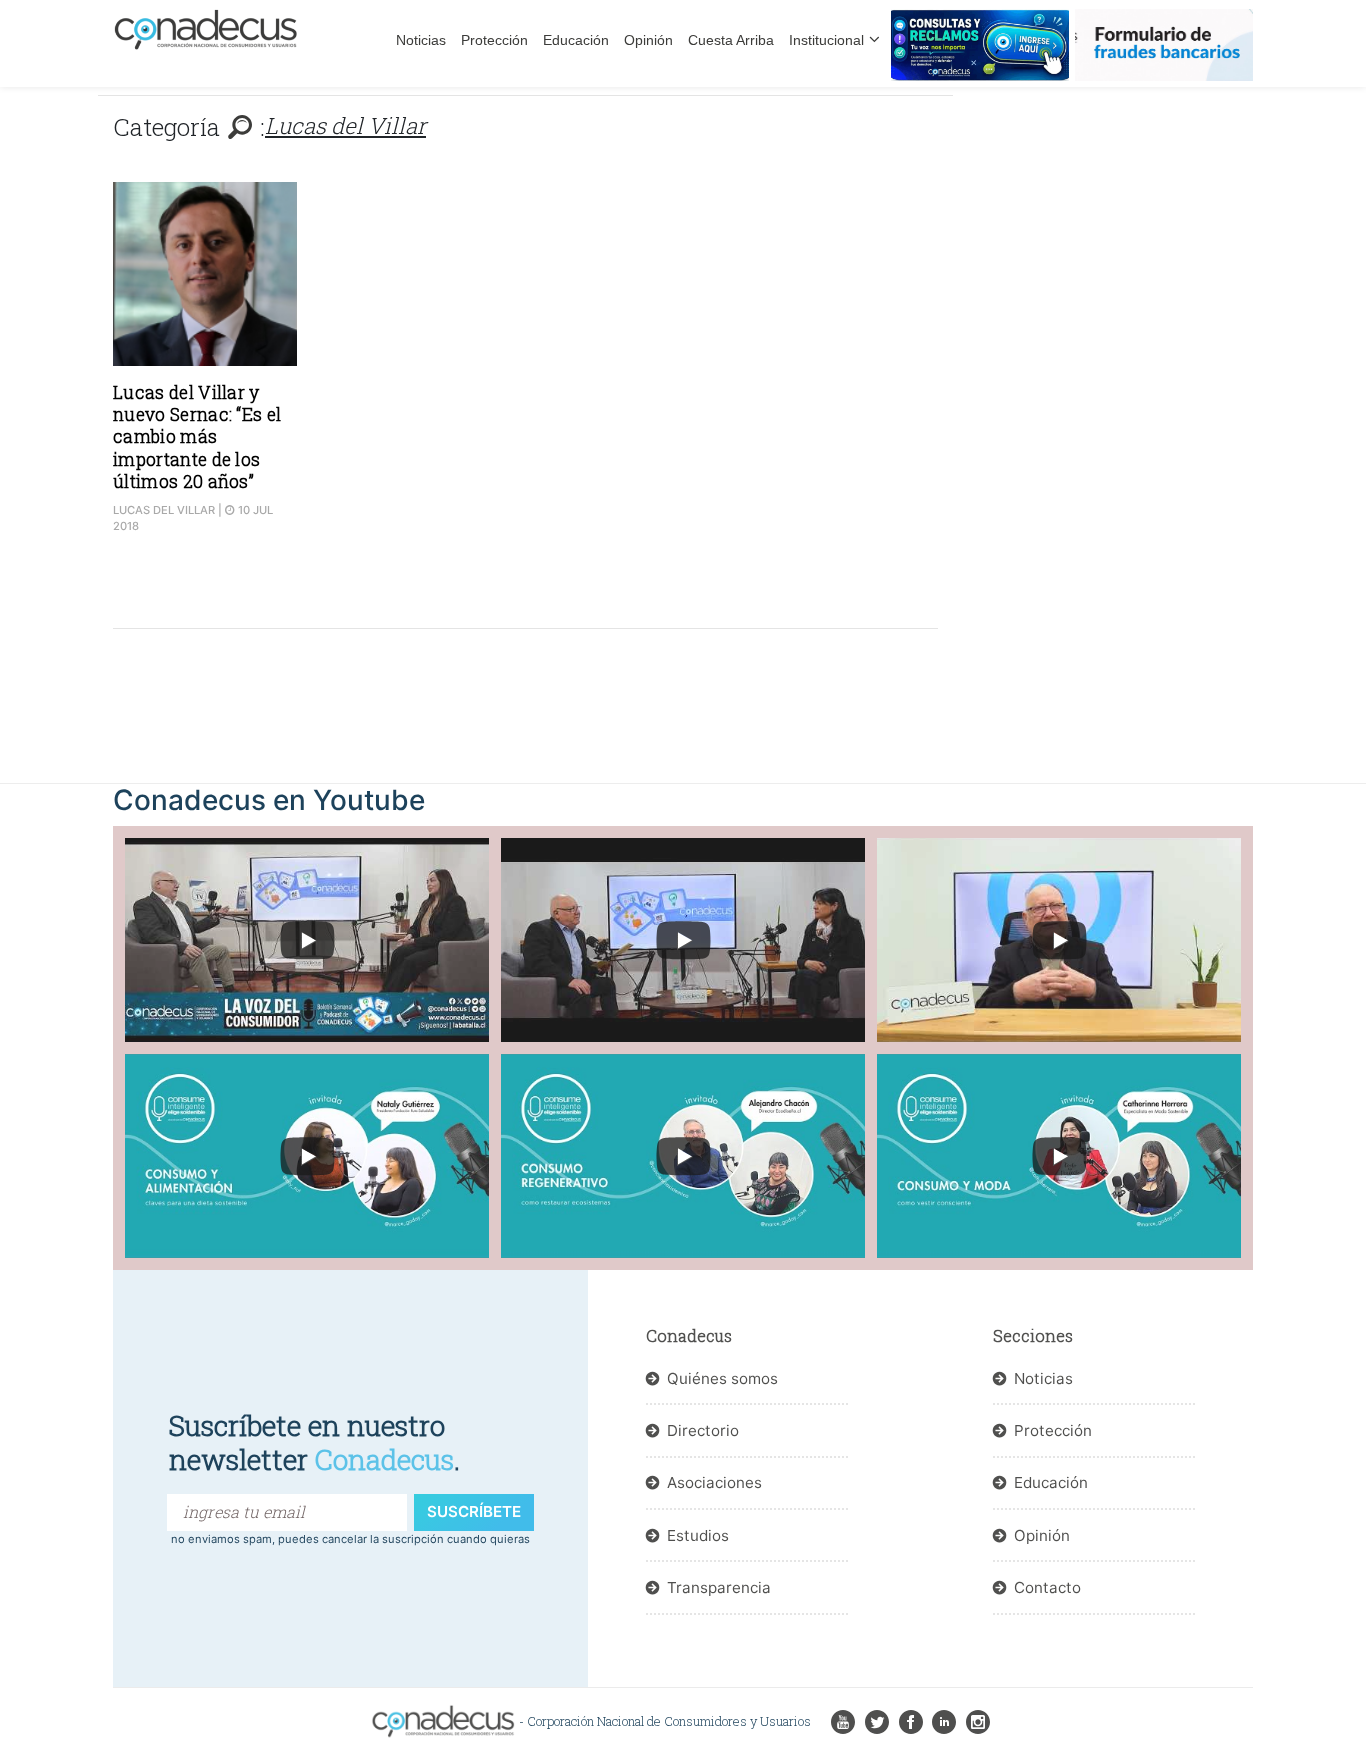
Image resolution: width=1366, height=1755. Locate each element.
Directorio (703, 1430)
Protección (494, 40)
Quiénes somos (722, 1378)
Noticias (421, 40)
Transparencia (719, 1587)
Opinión (648, 40)
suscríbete (474, 1511)
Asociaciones (714, 1482)
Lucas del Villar (164, 510)
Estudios (698, 1535)
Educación (576, 40)
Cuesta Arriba (731, 40)
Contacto (1047, 1587)
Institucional (826, 40)
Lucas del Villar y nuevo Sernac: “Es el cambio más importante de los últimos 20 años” (197, 437)
